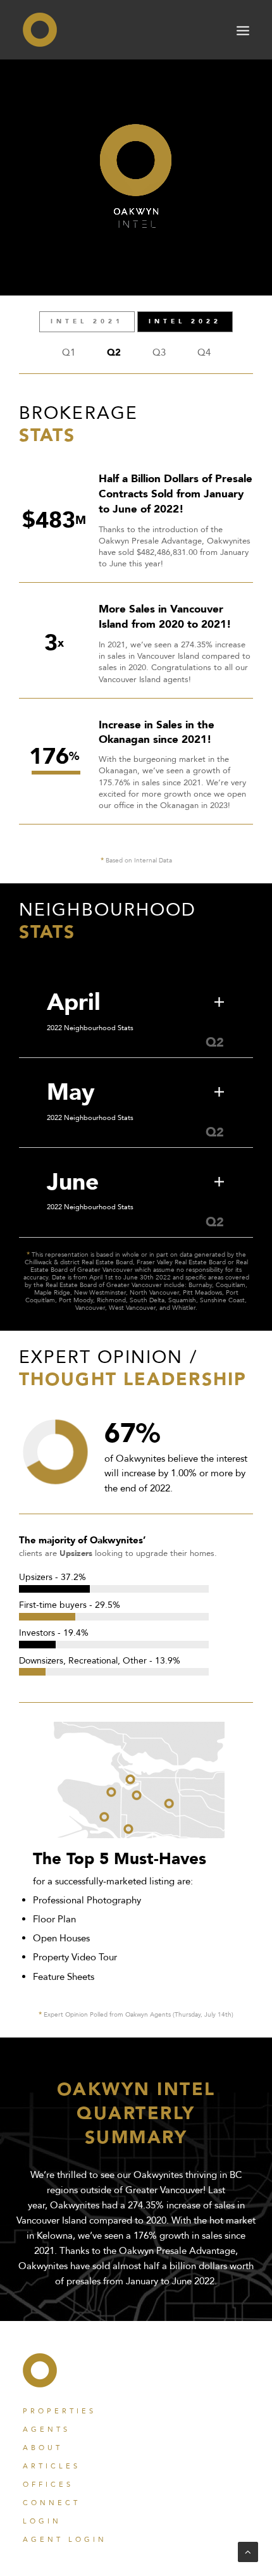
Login (42, 2521)
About (43, 2448)
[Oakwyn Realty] (40, 30)
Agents (46, 2430)
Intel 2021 (87, 321)
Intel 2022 (185, 321)
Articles (52, 2466)
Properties (59, 2411)
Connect (52, 2503)
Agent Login (65, 2540)
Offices (48, 2485)
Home (40, 2370)
